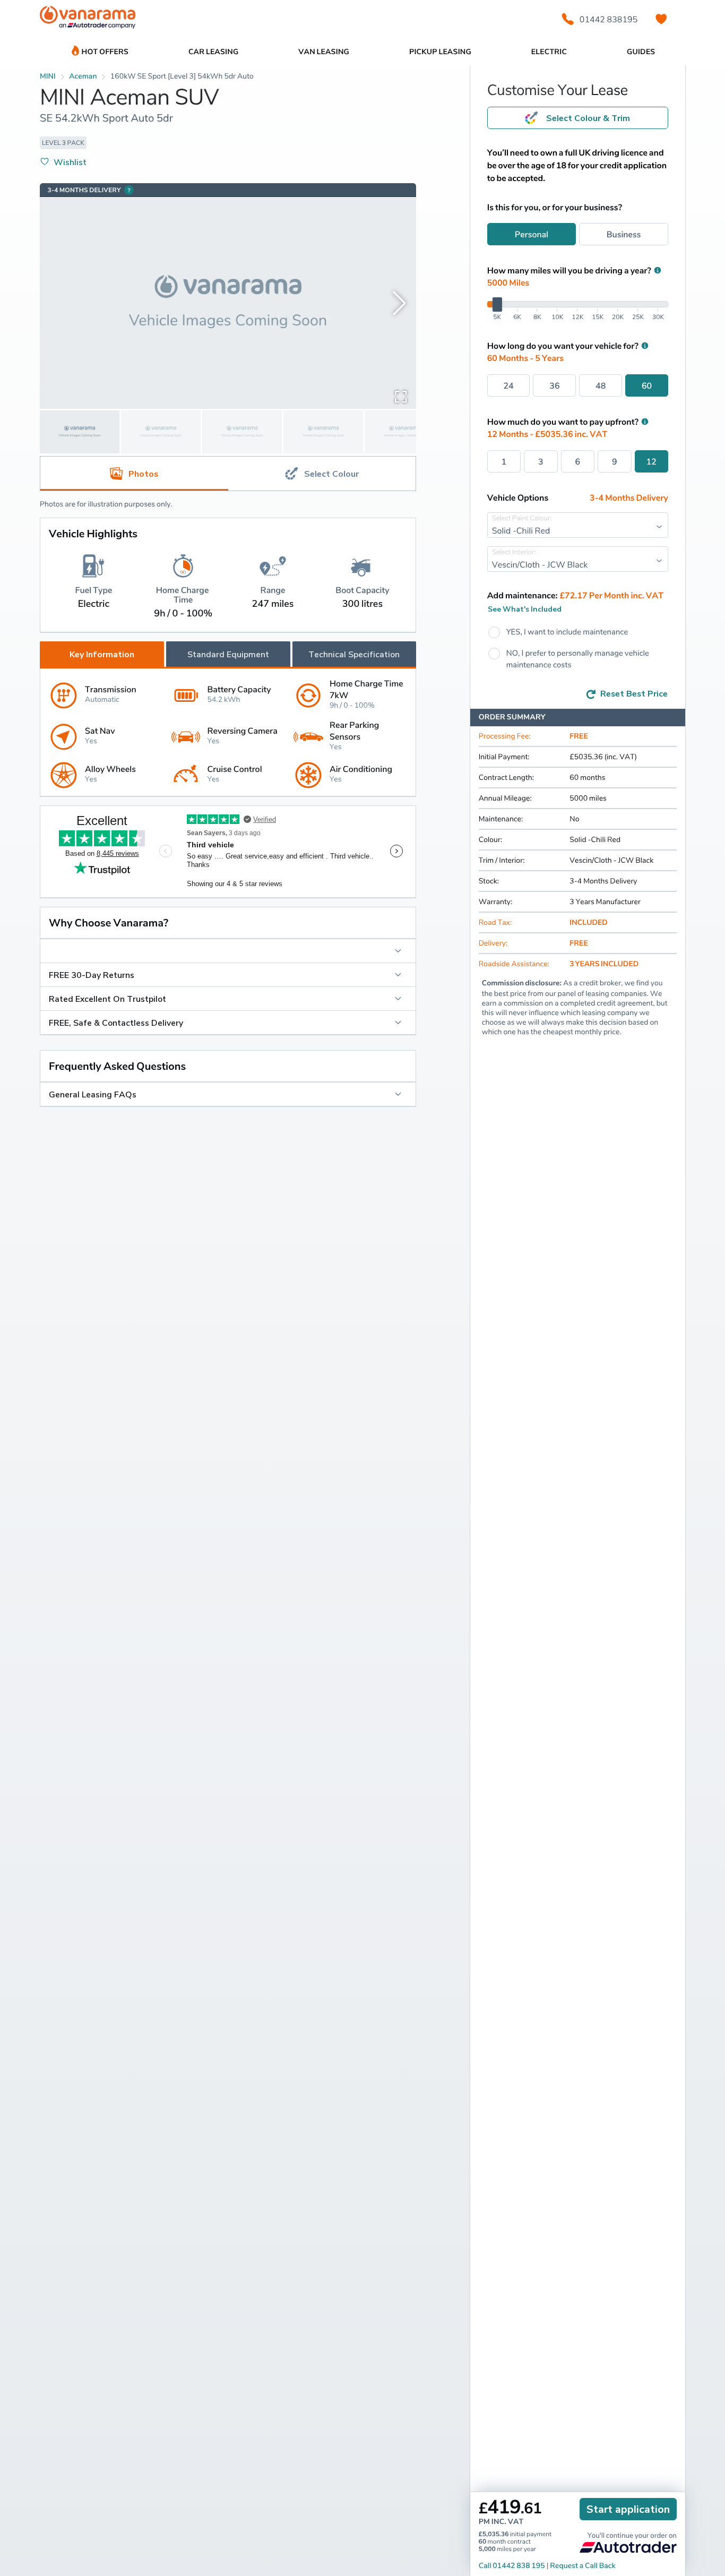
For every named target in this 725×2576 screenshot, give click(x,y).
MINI (48, 76)
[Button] (228, 951)
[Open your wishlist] (661, 19)
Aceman (83, 76)
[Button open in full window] (401, 396)
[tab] (322, 474)
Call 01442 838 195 (512, 2566)
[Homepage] (88, 19)
